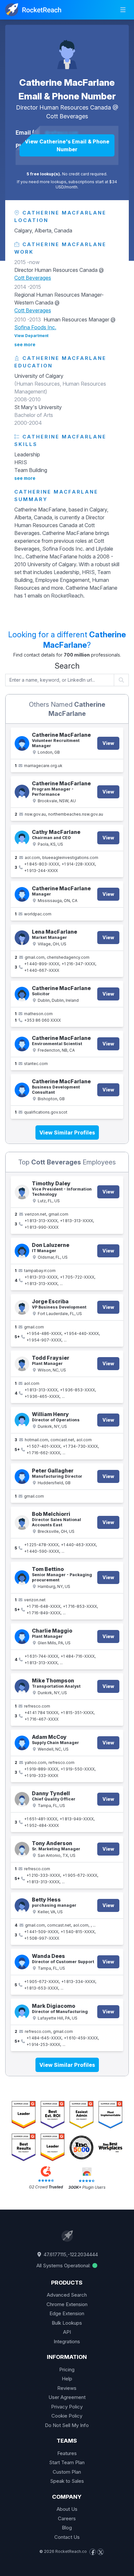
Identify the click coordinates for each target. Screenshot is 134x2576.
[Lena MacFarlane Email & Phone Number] (22, 938)
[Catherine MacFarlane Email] (22, 743)
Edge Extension (67, 2313)
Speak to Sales (67, 2481)
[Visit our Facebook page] (93, 2552)
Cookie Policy (67, 2416)
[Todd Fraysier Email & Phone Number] (22, 1364)
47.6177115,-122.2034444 (70, 2254)
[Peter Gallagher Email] (22, 1477)
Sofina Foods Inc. (35, 327)
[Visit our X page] (100, 2552)
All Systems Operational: (64, 2265)
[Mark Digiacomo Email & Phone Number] (22, 2012)
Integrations (67, 2341)
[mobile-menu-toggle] (123, 10)
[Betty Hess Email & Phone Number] (22, 1906)
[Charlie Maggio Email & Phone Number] (22, 1637)
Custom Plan (67, 2472)
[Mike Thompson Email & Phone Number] (22, 1687)
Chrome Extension (67, 2304)
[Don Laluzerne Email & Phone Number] (22, 1251)
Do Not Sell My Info (67, 2425)
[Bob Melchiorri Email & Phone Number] (22, 1523)
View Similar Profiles (67, 1133)
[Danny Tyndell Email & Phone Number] (22, 1799)
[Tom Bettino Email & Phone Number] (22, 1578)
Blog (67, 2528)
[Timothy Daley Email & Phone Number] (22, 1192)
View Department (31, 336)
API (67, 2332)
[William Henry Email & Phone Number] (22, 1420)
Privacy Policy (67, 2407)
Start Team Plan (67, 2462)
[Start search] (121, 680)
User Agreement (67, 2397)
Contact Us (67, 2537)
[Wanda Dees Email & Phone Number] (22, 1962)
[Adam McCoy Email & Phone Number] (22, 1743)
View (108, 743)
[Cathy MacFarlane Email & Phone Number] (22, 838)
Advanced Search (67, 2295)
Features (67, 2453)
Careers (67, 2518)
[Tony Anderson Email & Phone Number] (22, 1849)
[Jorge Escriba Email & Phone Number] (22, 1307)
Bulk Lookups (67, 2323)
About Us (67, 2509)
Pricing (67, 2369)
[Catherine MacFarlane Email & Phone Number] (67, 51)
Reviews (67, 2388)
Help (67, 2379)
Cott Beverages (67, 116)
